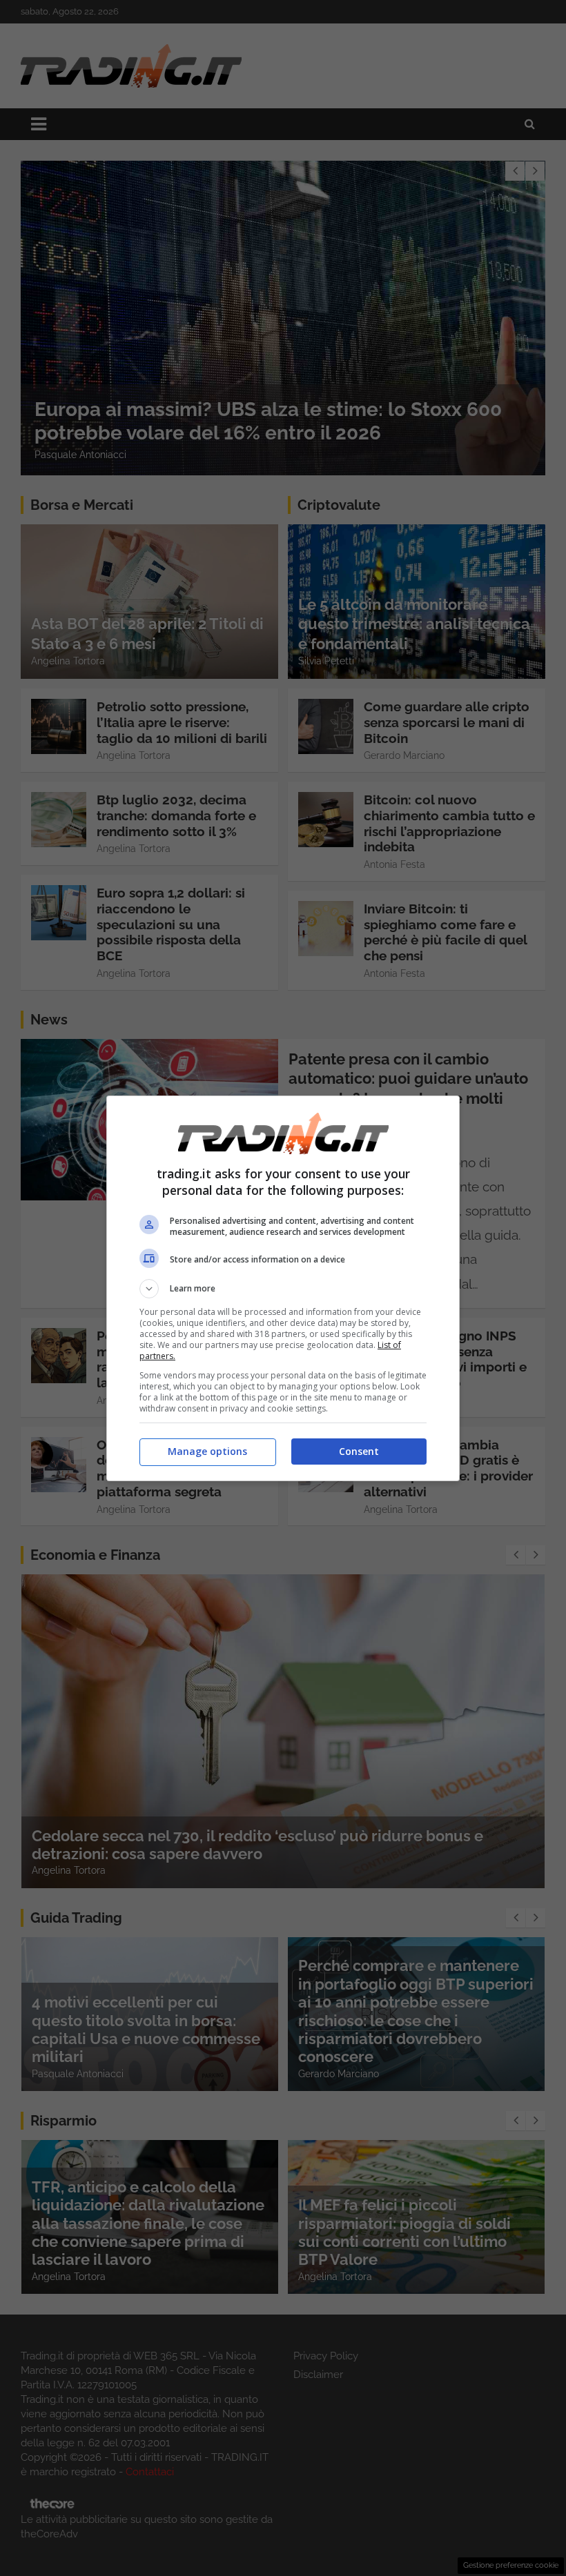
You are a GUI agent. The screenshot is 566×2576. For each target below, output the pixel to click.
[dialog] (283, 1288)
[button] (283, 1289)
